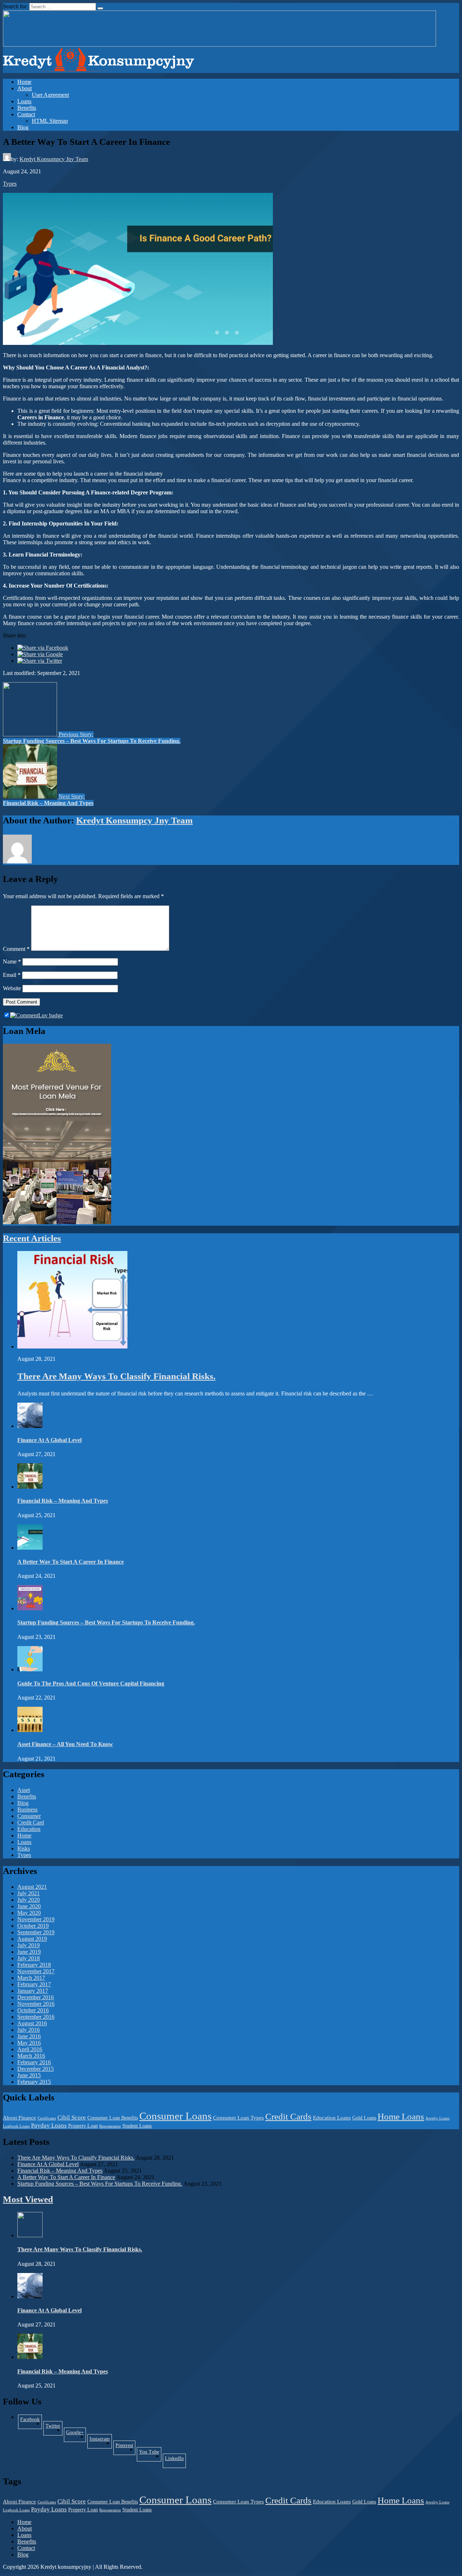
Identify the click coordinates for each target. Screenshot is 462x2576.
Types (10, 184)
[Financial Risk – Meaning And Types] (30, 1487)
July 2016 (29, 2030)
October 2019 (33, 1926)
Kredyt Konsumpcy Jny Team (54, 159)
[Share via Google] (40, 654)
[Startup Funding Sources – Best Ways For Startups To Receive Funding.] (30, 1608)
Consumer (29, 1816)
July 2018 (29, 1958)
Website (12, 988)
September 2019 (36, 1932)
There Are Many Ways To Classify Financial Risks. (116, 1376)
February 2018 (34, 1965)
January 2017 (33, 1991)
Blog (23, 127)
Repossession (110, 2126)
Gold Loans (364, 2118)
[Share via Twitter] (40, 661)
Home (24, 82)
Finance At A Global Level (49, 1440)
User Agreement (50, 95)
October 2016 (33, 2010)
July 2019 (29, 1945)
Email (12, 975)
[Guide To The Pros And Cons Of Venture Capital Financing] (30, 1669)
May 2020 (29, 1913)
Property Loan (83, 2126)
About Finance (19, 2118)
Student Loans (137, 2126)
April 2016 (30, 2049)
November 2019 (36, 1919)
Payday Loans (49, 2125)
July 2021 (29, 1893)
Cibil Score (72, 2118)
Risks (24, 1848)
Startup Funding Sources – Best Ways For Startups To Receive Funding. (106, 1622)
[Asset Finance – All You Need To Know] (30, 1730)
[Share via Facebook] (43, 648)
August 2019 (32, 1939)
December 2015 (36, 2069)
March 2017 (31, 1978)
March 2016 (31, 2056)
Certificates (47, 2118)
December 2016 (36, 1997)
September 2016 (36, 2017)
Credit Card (31, 1822)
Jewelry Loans (437, 2118)
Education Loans (332, 2118)
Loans (24, 101)
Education (29, 1829)
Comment (16, 949)
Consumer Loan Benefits (113, 2118)
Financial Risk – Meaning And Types (63, 1501)
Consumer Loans (175, 2116)
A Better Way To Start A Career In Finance (71, 1562)
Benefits (27, 108)
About (25, 88)
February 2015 (34, 2082)
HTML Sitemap (50, 121)
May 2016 (29, 2043)
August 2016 (32, 2023)
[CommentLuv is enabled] (36, 1015)
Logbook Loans (16, 2126)
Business (27, 1809)
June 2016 (29, 2036)
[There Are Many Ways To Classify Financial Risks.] (72, 1347)
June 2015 (29, 2075)
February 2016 (34, 2062)
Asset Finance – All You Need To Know (65, 1744)
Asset (24, 1790)
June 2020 (29, 1906)
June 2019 (29, 1952)
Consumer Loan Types (238, 2118)
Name (12, 962)
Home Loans (401, 2116)
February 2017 (34, 1984)
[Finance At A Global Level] (30, 1426)
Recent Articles (32, 1238)
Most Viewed (28, 2199)
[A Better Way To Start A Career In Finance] (30, 1548)
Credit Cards (288, 2116)
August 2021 (32, 1887)
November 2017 (36, 1971)
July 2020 (29, 1900)
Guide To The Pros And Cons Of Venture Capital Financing (91, 1683)
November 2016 (36, 2004)
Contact (26, 114)
